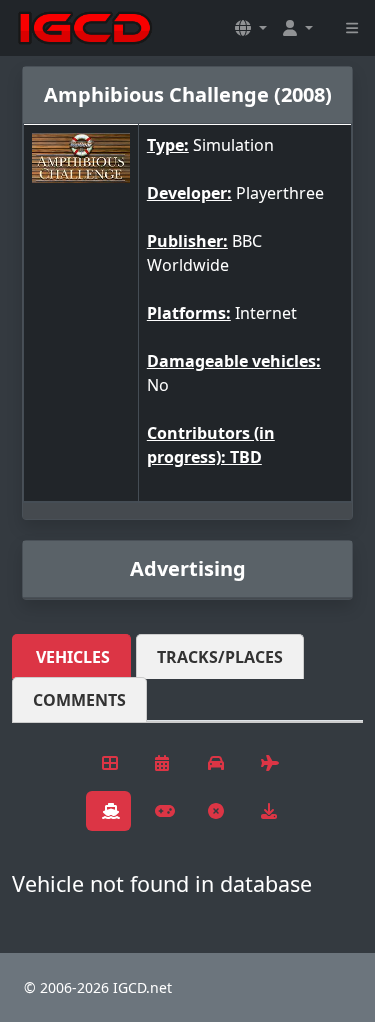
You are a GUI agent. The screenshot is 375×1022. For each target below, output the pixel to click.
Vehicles (73, 657)
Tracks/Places (220, 657)
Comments (79, 700)
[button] (251, 28)
